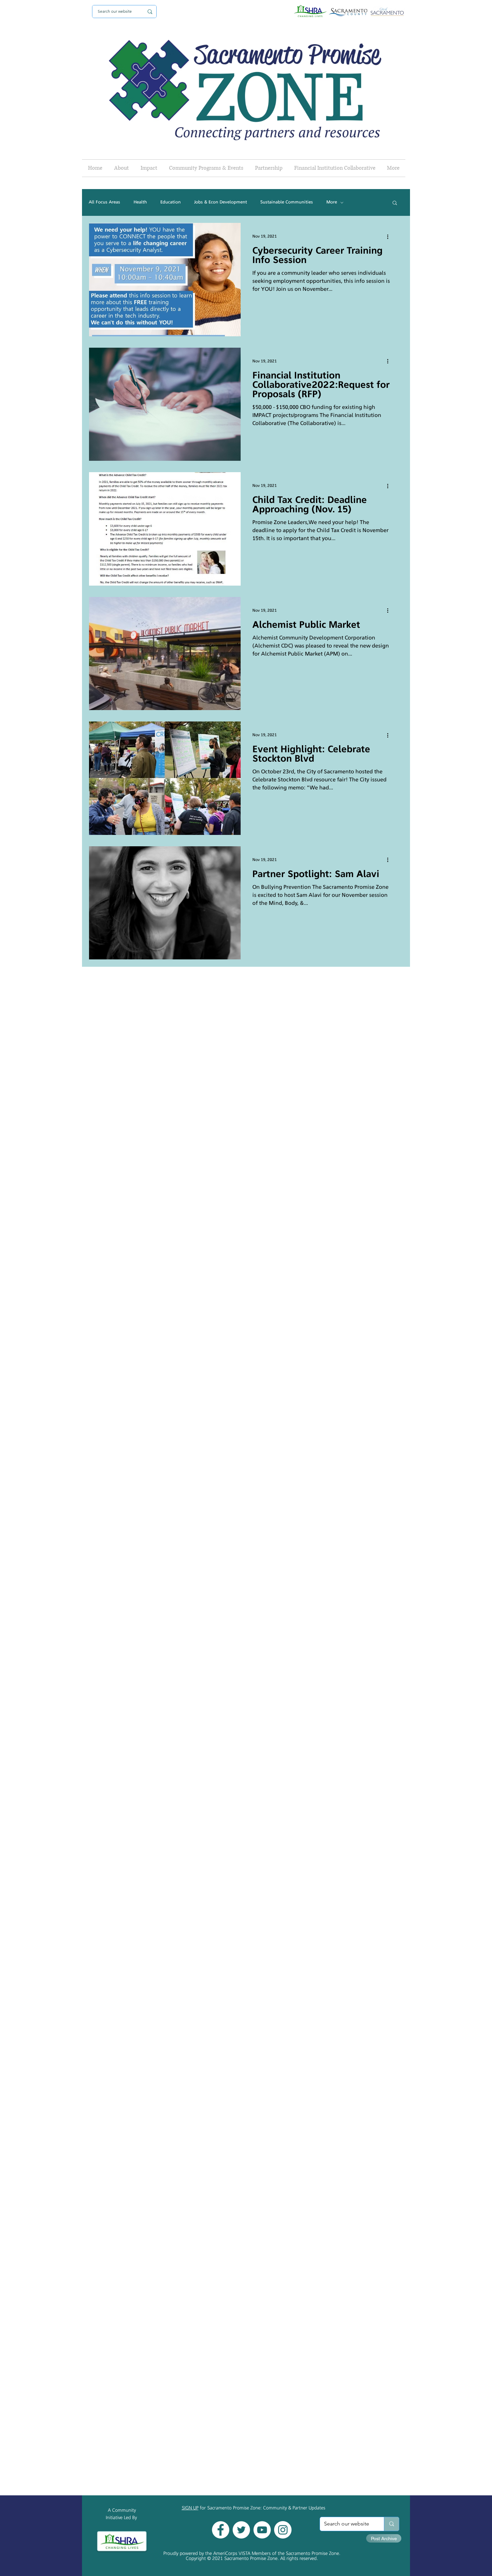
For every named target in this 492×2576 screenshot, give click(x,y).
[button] (395, 203)
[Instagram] (283, 2530)
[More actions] (390, 237)
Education (171, 202)
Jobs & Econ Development (221, 202)
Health (140, 202)
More (332, 202)
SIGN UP (190, 2508)
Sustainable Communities (287, 202)
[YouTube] (262, 2530)
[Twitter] (241, 2530)
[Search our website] (391, 2524)
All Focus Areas (104, 202)
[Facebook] (221, 2530)
